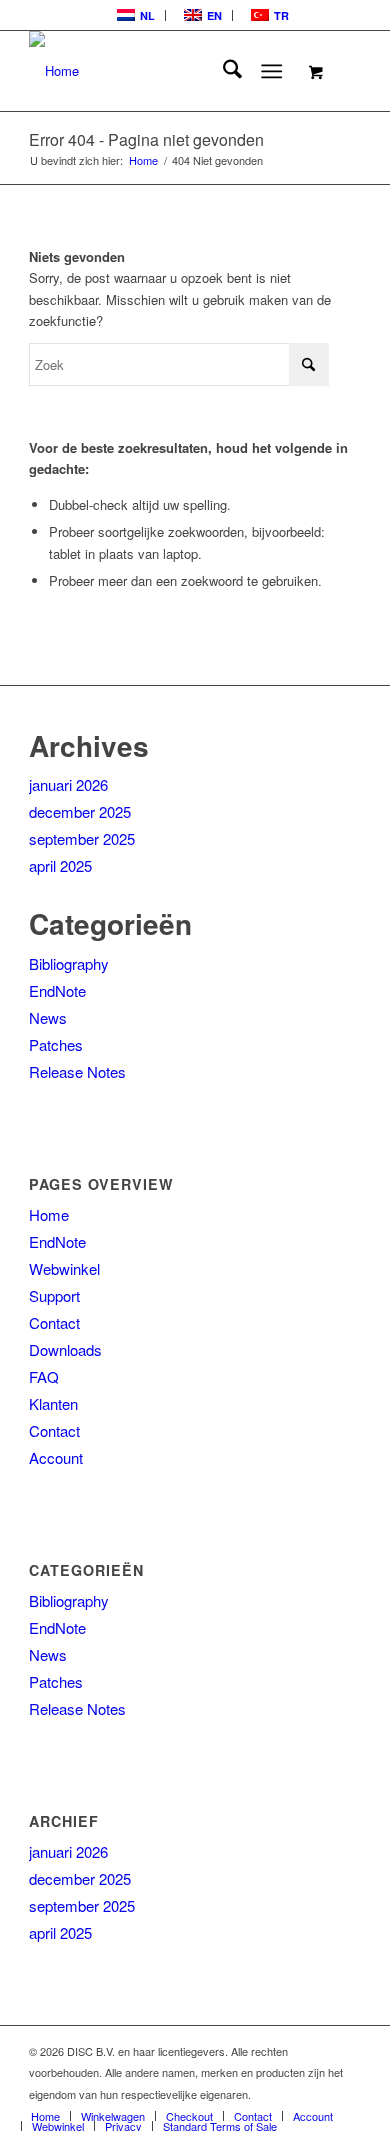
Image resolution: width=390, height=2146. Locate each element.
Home (49, 1214)
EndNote (57, 990)
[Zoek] (222, 71)
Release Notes (77, 1071)
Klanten (53, 1403)
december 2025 (80, 811)
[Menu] (271, 71)
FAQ (44, 1376)
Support (54, 1295)
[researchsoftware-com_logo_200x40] (161, 71)
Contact (54, 1322)
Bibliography (69, 963)
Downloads (65, 1349)
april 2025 (60, 865)
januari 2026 (68, 784)
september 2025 (82, 838)
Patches (56, 1044)
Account (56, 1457)
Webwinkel (64, 1268)
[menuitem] (134, 15)
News (48, 1017)
